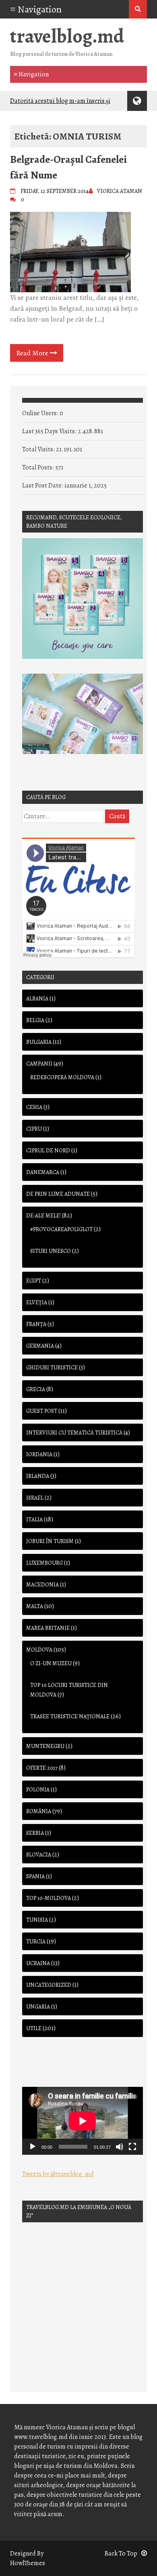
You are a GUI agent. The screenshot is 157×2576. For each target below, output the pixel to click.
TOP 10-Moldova (49, 1898)
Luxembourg (44, 1563)
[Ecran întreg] (132, 2147)
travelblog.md (67, 36)
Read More (33, 353)
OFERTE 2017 (42, 1768)
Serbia (35, 1833)
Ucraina (38, 1963)
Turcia (36, 1942)
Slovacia (39, 1855)
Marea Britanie (48, 1628)
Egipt (34, 1281)
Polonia (38, 1790)
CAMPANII (39, 1064)
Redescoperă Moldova (62, 1077)
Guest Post (42, 1411)
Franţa (36, 1324)
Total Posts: (39, 467)
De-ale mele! (43, 1216)
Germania (40, 1346)
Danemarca (43, 1172)
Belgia (35, 1020)
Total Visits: (39, 449)
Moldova (39, 1650)
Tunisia (37, 1920)
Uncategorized (49, 1985)
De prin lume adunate (58, 1194)
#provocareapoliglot (61, 1229)
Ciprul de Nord (48, 1151)
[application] (83, 2121)
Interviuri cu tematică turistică (74, 1433)
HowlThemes (28, 2563)
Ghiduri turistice (52, 1368)
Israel (35, 1498)
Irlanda (38, 1476)
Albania (37, 999)
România (39, 1811)
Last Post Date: (43, 486)
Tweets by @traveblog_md (58, 2174)
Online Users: (41, 413)
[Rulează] (33, 2147)
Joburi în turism (50, 1541)
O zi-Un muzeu (51, 1663)
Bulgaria (39, 1042)
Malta (35, 1606)
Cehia (34, 1107)
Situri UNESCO (51, 1251)
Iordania (39, 1454)
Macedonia (42, 1585)
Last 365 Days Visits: (50, 431)
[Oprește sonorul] (120, 2147)
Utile (34, 2028)
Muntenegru (45, 1746)
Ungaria (38, 2007)
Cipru (34, 1129)
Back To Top (121, 2553)
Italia (34, 1520)
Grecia (36, 1389)
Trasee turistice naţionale (70, 1716)
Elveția (37, 1302)
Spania (35, 1876)
